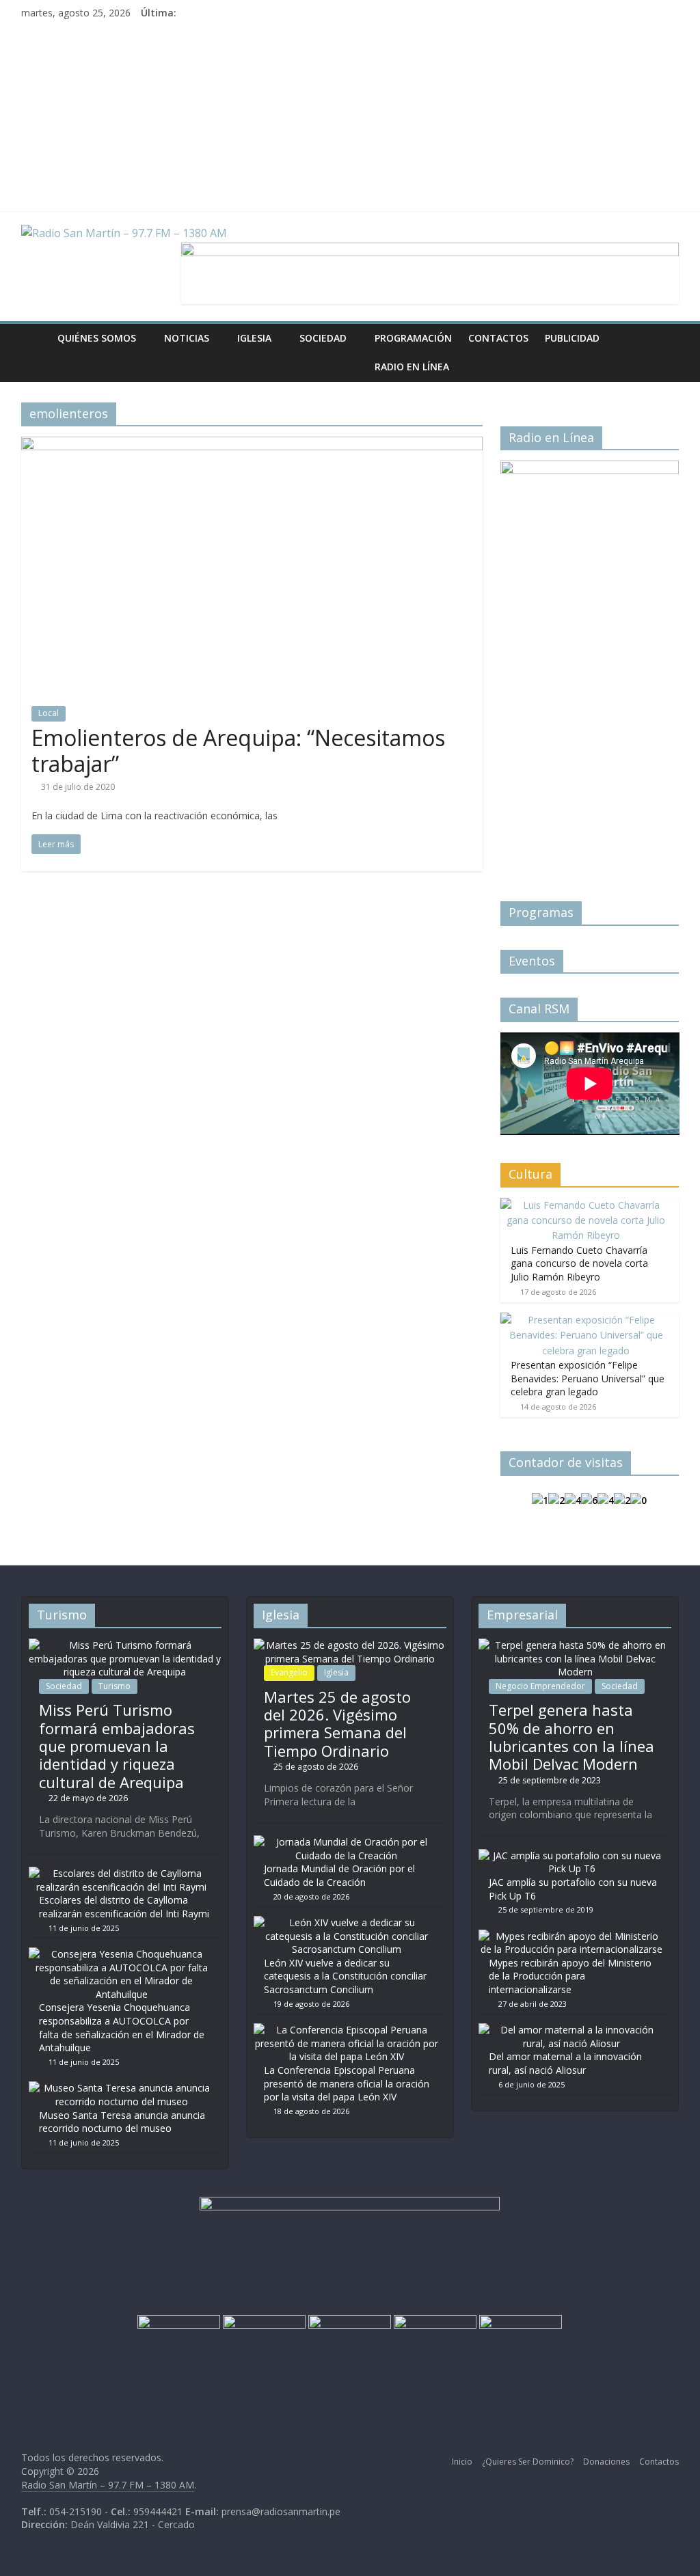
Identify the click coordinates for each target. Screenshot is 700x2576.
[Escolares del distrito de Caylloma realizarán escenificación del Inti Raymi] (122, 1873)
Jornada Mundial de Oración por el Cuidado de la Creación (339, 1875)
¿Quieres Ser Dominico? (528, 2462)
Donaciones (606, 2462)
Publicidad (572, 338)
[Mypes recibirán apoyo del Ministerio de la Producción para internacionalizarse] (571, 1936)
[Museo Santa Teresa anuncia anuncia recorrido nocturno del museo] (122, 2088)
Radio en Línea (412, 367)
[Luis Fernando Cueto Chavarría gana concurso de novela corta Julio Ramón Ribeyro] (587, 1205)
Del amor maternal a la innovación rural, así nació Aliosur (565, 2063)
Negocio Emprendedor (540, 1686)
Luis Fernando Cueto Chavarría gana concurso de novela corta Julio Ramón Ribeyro (579, 1263)
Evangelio (289, 1672)
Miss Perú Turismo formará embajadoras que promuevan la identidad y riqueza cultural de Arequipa (117, 1746)
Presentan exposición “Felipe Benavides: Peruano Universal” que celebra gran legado (588, 1378)
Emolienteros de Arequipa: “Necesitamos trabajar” (238, 751)
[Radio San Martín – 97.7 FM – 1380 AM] (35, 338)
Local (49, 713)
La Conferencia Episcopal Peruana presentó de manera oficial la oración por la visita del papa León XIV (347, 2083)
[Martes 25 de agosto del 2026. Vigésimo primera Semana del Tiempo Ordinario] (350, 1645)
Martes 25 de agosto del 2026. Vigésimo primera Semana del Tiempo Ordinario (337, 1724)
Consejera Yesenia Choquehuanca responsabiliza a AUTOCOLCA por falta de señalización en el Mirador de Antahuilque (122, 2027)
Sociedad (323, 338)
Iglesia (254, 338)
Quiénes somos (97, 338)
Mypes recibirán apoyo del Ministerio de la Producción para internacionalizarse (570, 1976)
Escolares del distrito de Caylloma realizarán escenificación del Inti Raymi (124, 1907)
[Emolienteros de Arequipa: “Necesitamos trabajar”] (252, 445)
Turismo (115, 1686)
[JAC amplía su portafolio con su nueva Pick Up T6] (571, 1855)
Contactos (498, 338)
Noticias (187, 338)
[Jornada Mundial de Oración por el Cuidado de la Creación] (347, 1842)
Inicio (462, 2462)
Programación (413, 338)
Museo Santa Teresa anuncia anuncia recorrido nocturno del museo (122, 2122)
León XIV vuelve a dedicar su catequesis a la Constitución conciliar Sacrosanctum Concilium (345, 1976)
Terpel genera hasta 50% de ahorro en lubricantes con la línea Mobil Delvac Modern (571, 1737)
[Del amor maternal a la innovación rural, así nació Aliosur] (571, 2030)
